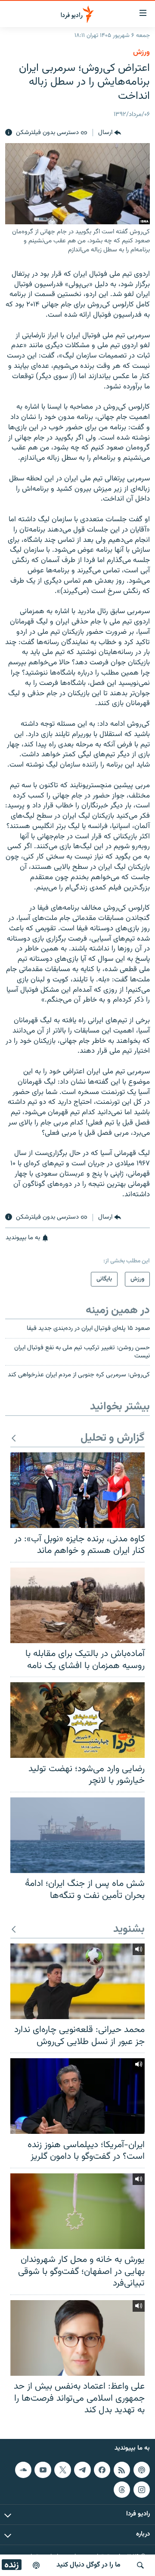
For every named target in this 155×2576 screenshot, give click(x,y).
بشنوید (129, 1930)
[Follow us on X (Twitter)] (62, 2469)
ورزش (141, 52)
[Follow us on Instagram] (142, 2489)
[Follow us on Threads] (122, 2489)
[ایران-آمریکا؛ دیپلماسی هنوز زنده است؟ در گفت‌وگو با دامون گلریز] (77, 2096)
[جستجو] (140, 2565)
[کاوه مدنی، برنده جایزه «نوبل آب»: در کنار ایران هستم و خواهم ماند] (77, 1490)
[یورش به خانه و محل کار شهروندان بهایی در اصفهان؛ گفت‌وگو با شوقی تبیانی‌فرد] (77, 2211)
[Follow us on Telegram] (82, 2469)
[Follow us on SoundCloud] (23, 2469)
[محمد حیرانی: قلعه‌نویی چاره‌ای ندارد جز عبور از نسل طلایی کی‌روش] (77, 1981)
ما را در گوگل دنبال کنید (88, 2565)
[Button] (110, 133)
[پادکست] (36, 2565)
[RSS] (122, 2469)
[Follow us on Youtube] (43, 2469)
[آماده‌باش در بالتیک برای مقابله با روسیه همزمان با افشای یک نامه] (77, 1605)
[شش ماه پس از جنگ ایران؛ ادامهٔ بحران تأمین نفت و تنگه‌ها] (77, 1835)
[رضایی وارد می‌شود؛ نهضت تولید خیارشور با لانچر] (77, 1720)
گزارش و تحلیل (113, 1438)
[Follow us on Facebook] (102, 2469)
